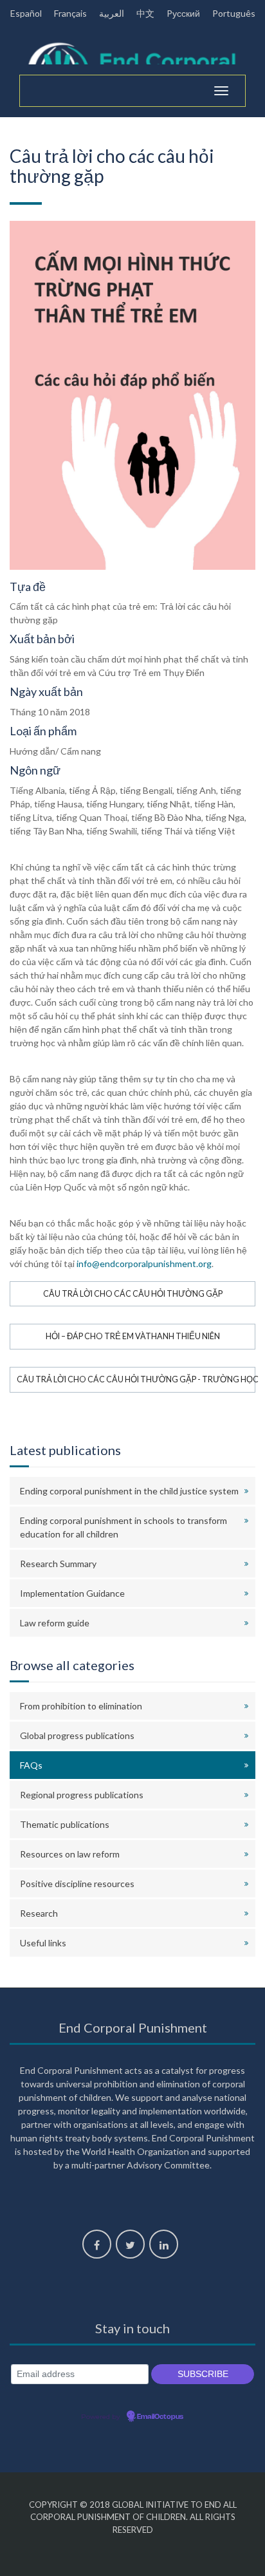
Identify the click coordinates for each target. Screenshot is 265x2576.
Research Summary (58, 1564)
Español (26, 13)
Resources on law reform (70, 1854)
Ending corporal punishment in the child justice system (129, 1491)
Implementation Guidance (72, 1593)
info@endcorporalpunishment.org (144, 1264)
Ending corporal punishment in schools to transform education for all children (123, 1527)
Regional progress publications (82, 1795)
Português (234, 13)
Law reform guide (55, 1623)
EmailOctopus (160, 2417)
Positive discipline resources (77, 1884)
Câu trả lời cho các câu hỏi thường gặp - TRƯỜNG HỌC (136, 1379)
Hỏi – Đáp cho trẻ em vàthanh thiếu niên (133, 1336)
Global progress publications (77, 1735)
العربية (112, 13)
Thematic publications (65, 1824)
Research (39, 1913)
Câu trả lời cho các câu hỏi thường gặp (133, 1294)
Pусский (183, 13)
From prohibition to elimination (81, 1706)
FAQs (31, 1765)
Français (70, 13)
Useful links (43, 1943)
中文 (145, 13)
